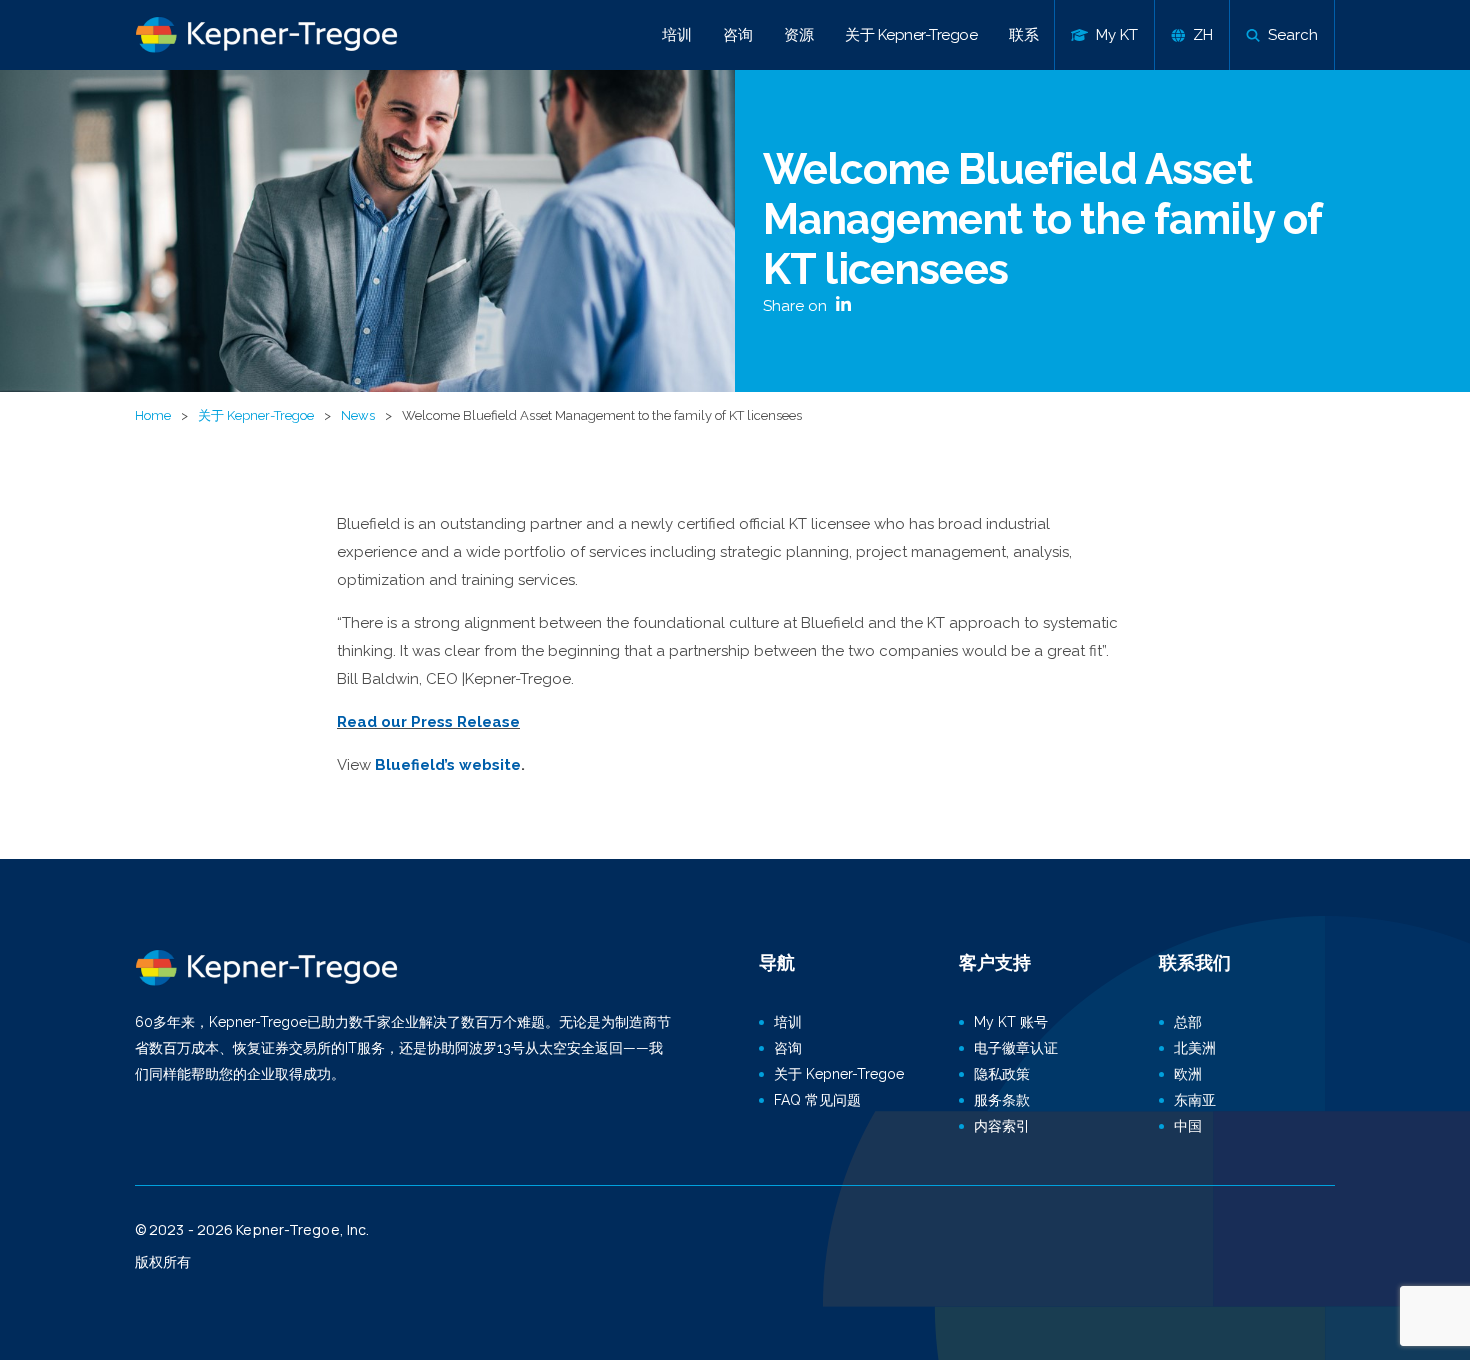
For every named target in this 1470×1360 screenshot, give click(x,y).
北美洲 (1195, 1048)
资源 (798, 35)
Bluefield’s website (448, 765)
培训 (676, 35)
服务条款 (1002, 1100)
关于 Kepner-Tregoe (911, 35)
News (358, 415)
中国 (1188, 1126)
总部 (1188, 1022)
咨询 (737, 35)
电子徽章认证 (1016, 1048)
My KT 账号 (1011, 1022)
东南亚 (1195, 1100)
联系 (1023, 35)
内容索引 (1002, 1126)
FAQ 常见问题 (817, 1100)
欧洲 (1188, 1074)
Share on (797, 306)
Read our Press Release (428, 722)
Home (153, 415)
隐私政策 (1002, 1074)
